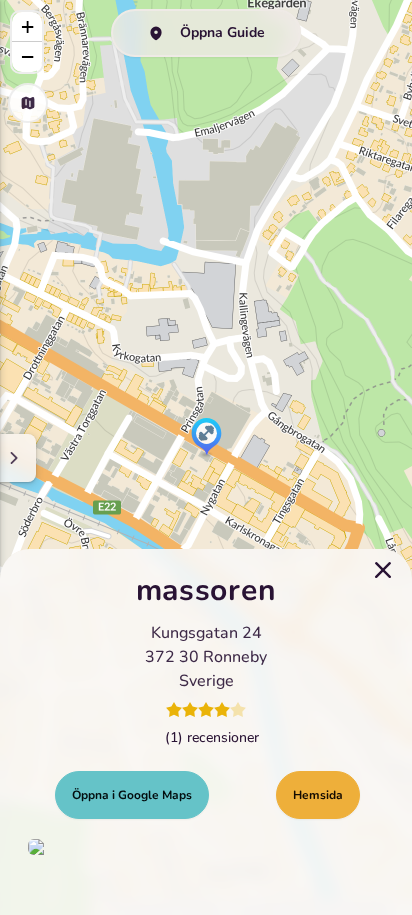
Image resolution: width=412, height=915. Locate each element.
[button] (206, 438)
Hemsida (318, 795)
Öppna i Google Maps (132, 795)
